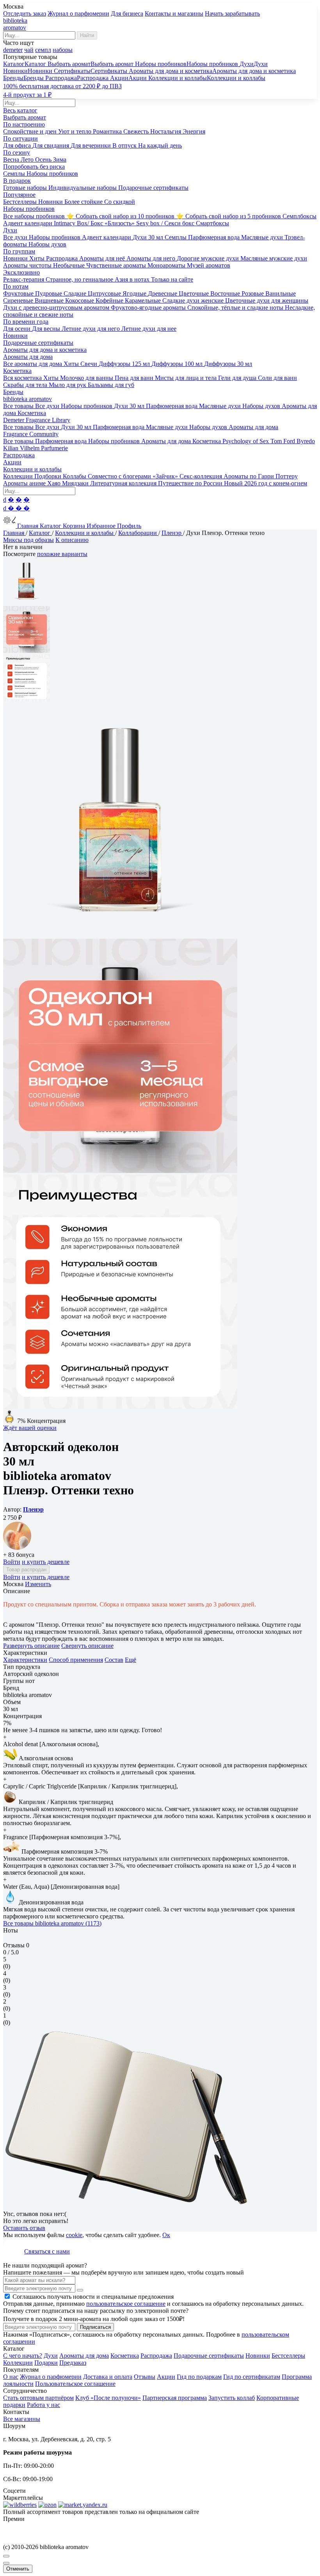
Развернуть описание (31, 1646)
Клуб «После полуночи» (108, 2398)
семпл (43, 50)
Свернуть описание (87, 1646)
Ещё (131, 1660)
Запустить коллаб (232, 2398)
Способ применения (76, 1660)
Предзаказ (73, 2363)
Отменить (18, 2569)
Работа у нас (44, 2405)
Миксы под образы (28, 540)
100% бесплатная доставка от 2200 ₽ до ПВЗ (62, 86)
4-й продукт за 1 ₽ (27, 95)
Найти (87, 35)
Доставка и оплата (108, 2377)
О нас (11, 2377)
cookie (74, 2235)
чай (29, 50)
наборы (63, 50)
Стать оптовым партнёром (38, 2398)
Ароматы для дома (84, 2356)
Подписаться (95, 2327)
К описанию (72, 540)
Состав (114, 1660)
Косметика (125, 2356)
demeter (13, 50)
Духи (51, 2356)
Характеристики (25, 1660)
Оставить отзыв (24, 2228)
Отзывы (145, 2377)
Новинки (258, 2356)
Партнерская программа (175, 2398)
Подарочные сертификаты (209, 2356)
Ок (166, 2235)
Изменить (38, 1584)
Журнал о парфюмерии (78, 13)
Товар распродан (26, 1570)
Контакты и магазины (174, 13)
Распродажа (156, 2356)
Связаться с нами (47, 2251)
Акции (166, 2377)
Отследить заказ (25, 13)
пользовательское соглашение (126, 2304)
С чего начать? (23, 2356)
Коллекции (18, 2363)
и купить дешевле (46, 1562)
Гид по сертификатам (252, 2377)
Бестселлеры (288, 2356)
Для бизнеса (127, 13)
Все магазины (22, 2419)
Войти (12, 1562)
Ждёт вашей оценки (30, 1428)
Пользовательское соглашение (75, 2384)
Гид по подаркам (199, 2377)
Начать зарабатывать (232, 13)
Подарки (46, 2363)
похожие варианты (62, 554)
